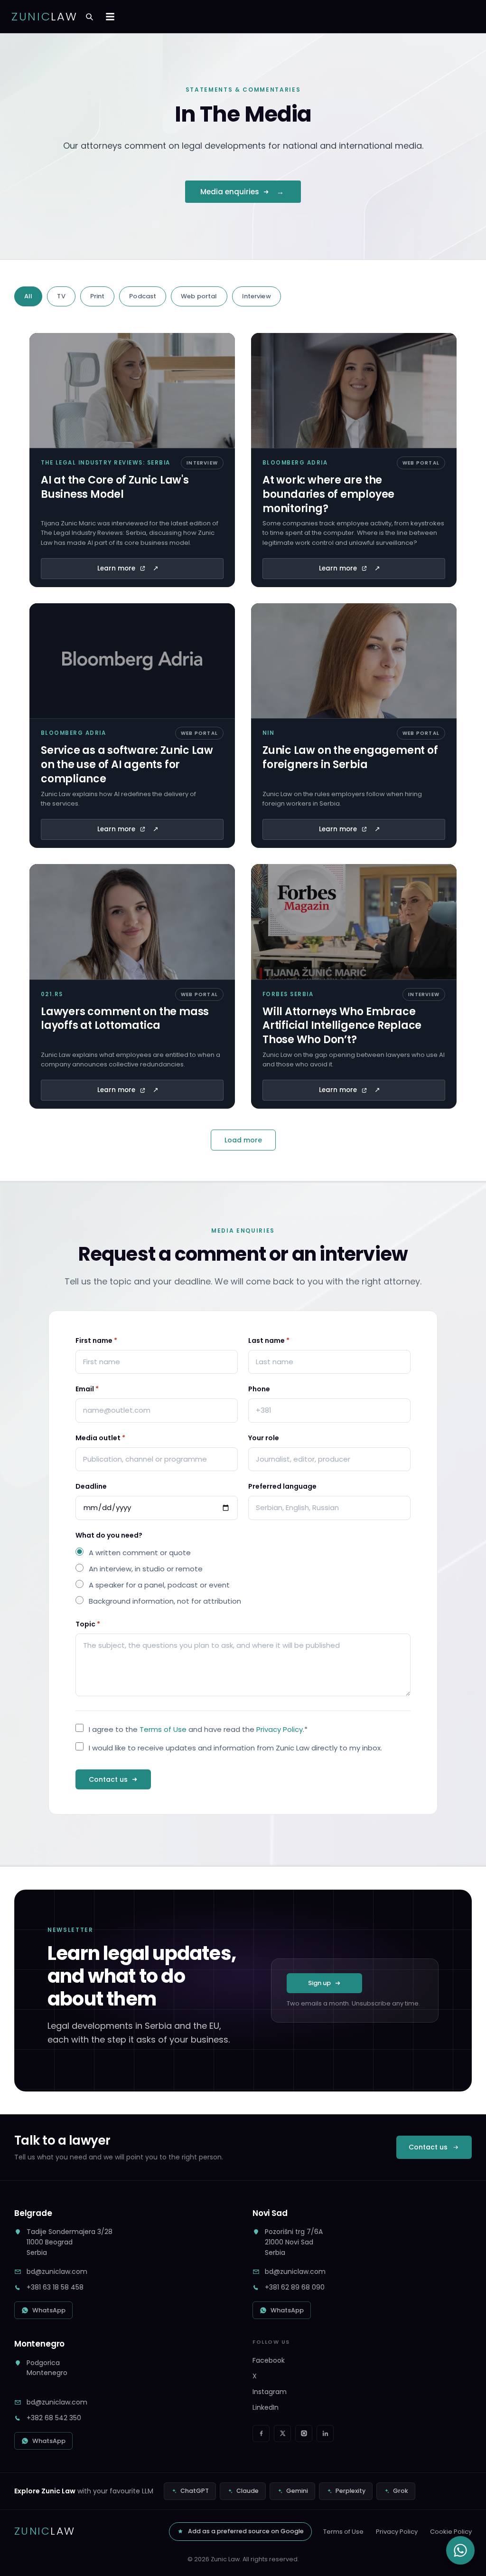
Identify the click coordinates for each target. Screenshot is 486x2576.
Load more (243, 1140)
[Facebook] (261, 2433)
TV (61, 296)
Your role (264, 1438)
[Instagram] (304, 2433)
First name (96, 1340)
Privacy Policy (280, 1729)
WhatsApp (49, 2310)
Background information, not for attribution (165, 1601)
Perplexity (350, 2491)
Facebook (269, 2360)
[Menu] (110, 17)
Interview (257, 296)
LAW (45, 17)
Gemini (297, 2491)
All (28, 296)
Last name (269, 1340)
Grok (401, 2491)
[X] (282, 2433)
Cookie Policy (451, 2532)
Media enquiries (230, 192)
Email (87, 1389)
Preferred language (282, 1486)
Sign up (319, 1983)
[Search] (89, 17)
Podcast (143, 296)
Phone (259, 1389)
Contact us (108, 1779)
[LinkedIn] (325, 2433)
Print (98, 296)
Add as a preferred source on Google (246, 2531)
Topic (88, 1624)
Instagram (270, 2392)
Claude (248, 2491)
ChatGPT (195, 2491)
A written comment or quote (140, 1553)
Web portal (199, 296)
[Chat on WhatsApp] (460, 2550)
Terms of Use (163, 1729)
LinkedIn (266, 2407)
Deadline (91, 1486)
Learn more (116, 568)
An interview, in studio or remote (146, 1569)
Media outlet (100, 1438)
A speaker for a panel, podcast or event (159, 1585)
